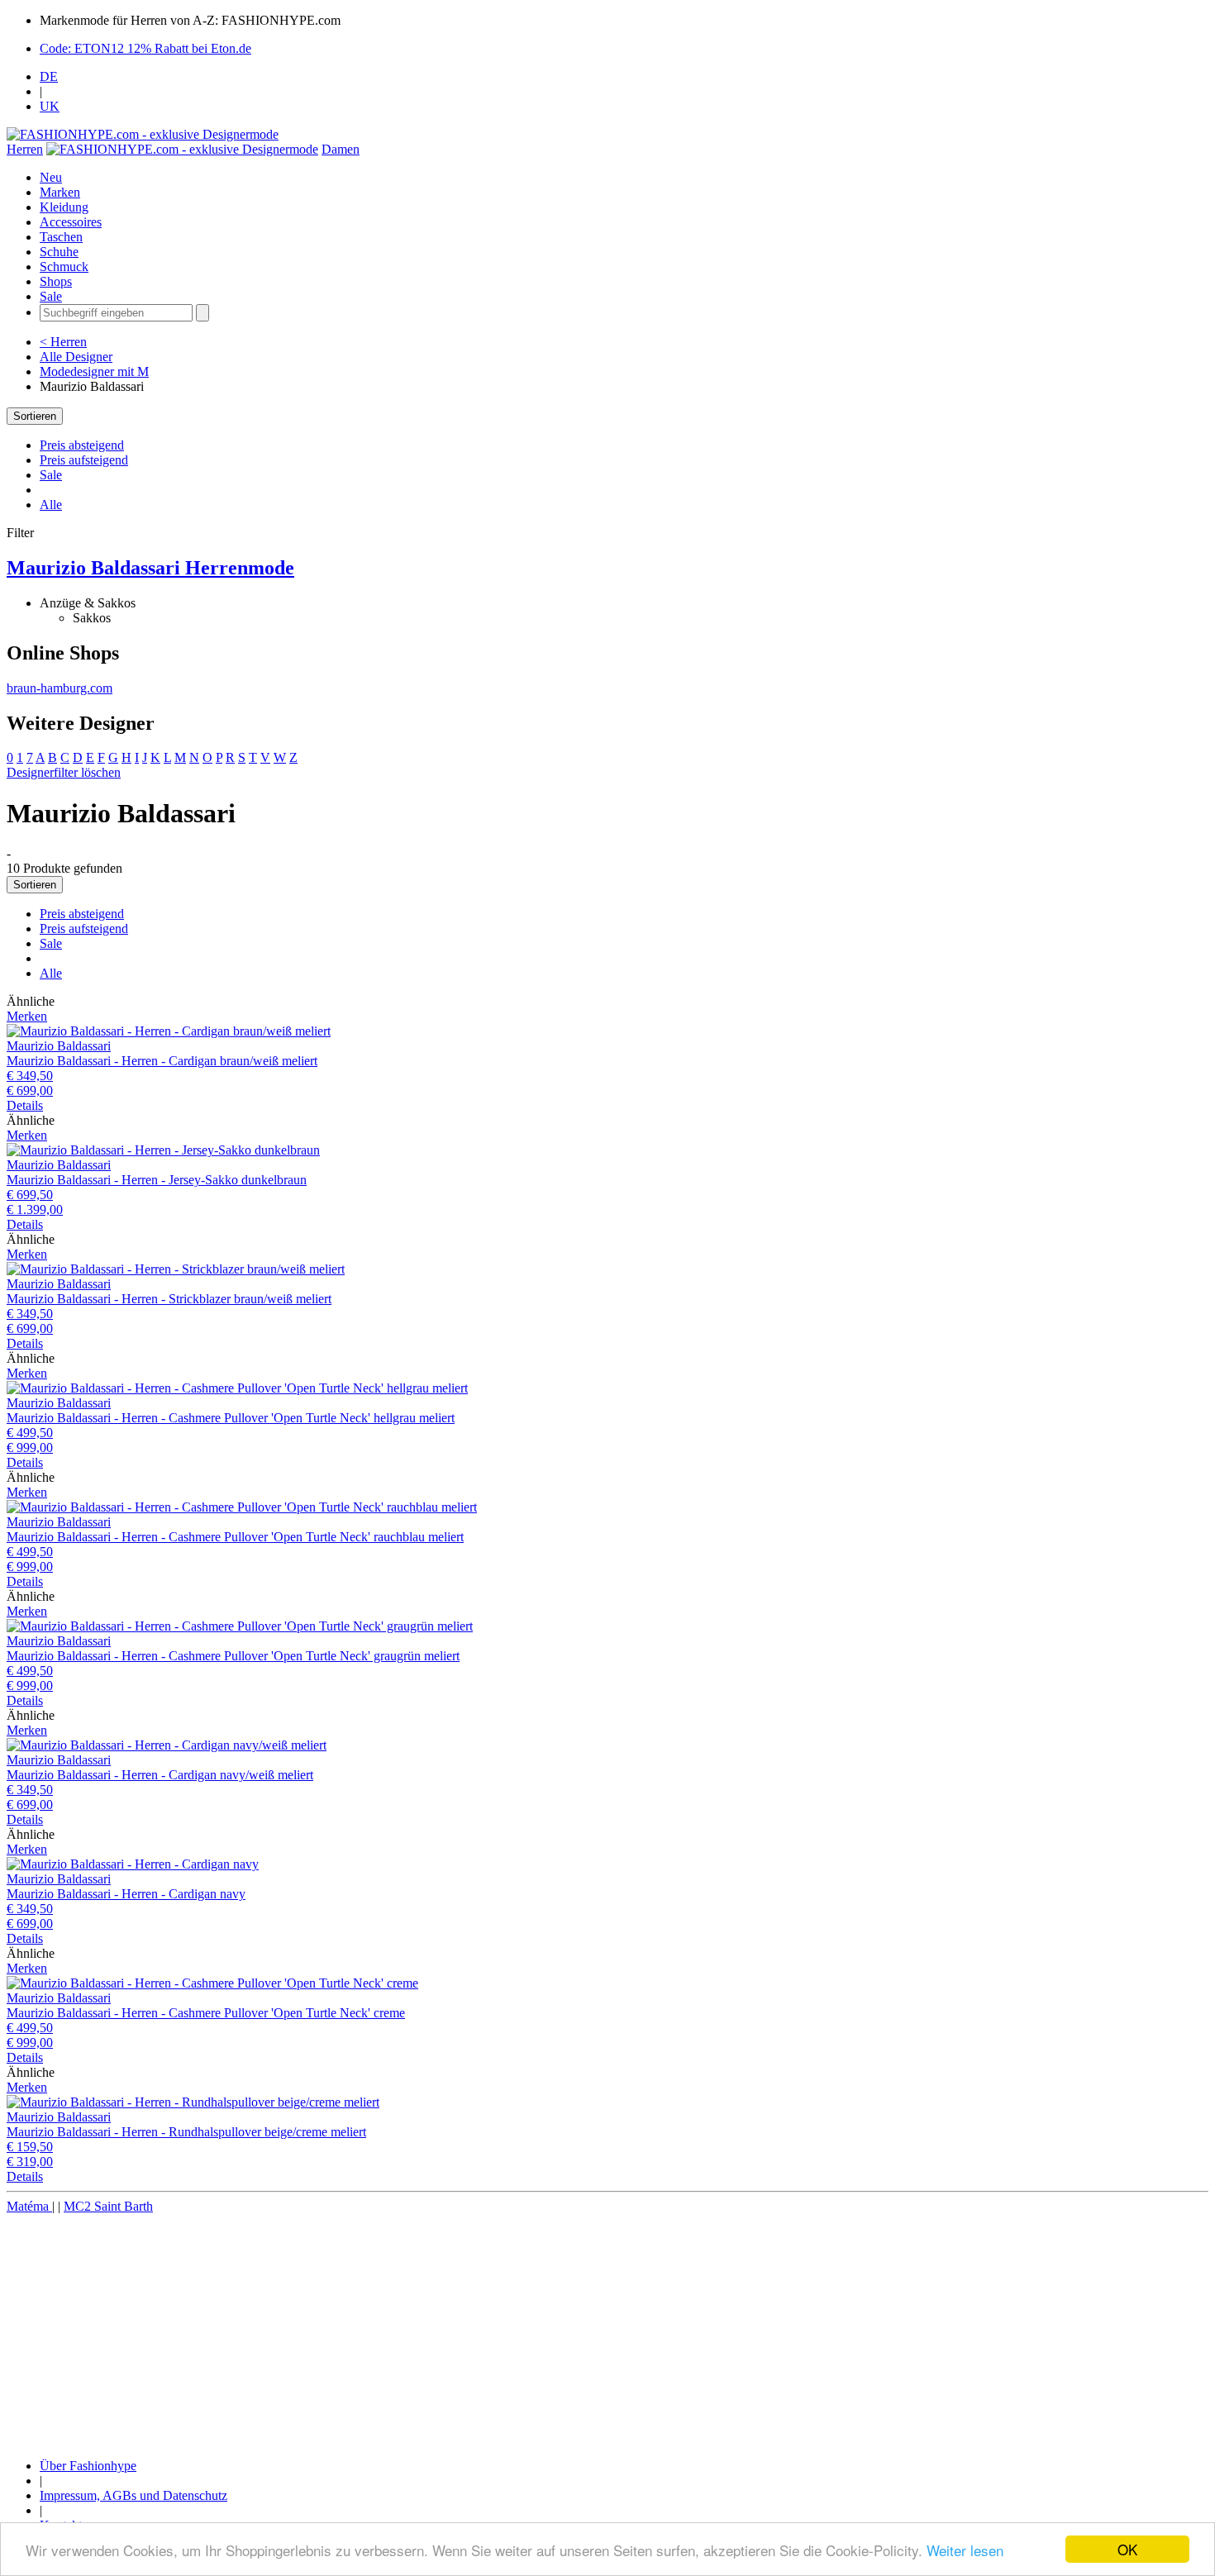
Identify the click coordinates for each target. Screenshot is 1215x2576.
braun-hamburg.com (60, 688)
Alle (51, 505)
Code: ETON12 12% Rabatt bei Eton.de (145, 48)
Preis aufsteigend (84, 460)
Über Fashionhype (88, 2466)
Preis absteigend (82, 445)
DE (49, 76)
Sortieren (35, 416)
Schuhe (59, 252)
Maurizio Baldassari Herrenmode (150, 568)
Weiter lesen (965, 2550)
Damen (341, 149)
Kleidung (64, 207)
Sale (51, 296)
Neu (51, 177)
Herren (25, 149)
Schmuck (64, 267)
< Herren (63, 342)
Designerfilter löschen (64, 772)
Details (25, 1105)
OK (1127, 2549)
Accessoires (71, 222)
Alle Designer (76, 357)
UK (50, 106)
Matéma (29, 2206)
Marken (60, 192)
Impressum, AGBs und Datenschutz (133, 2495)
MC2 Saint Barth (108, 2206)
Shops (56, 281)
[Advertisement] (503, 2330)
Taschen (61, 237)
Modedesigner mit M (94, 371)
